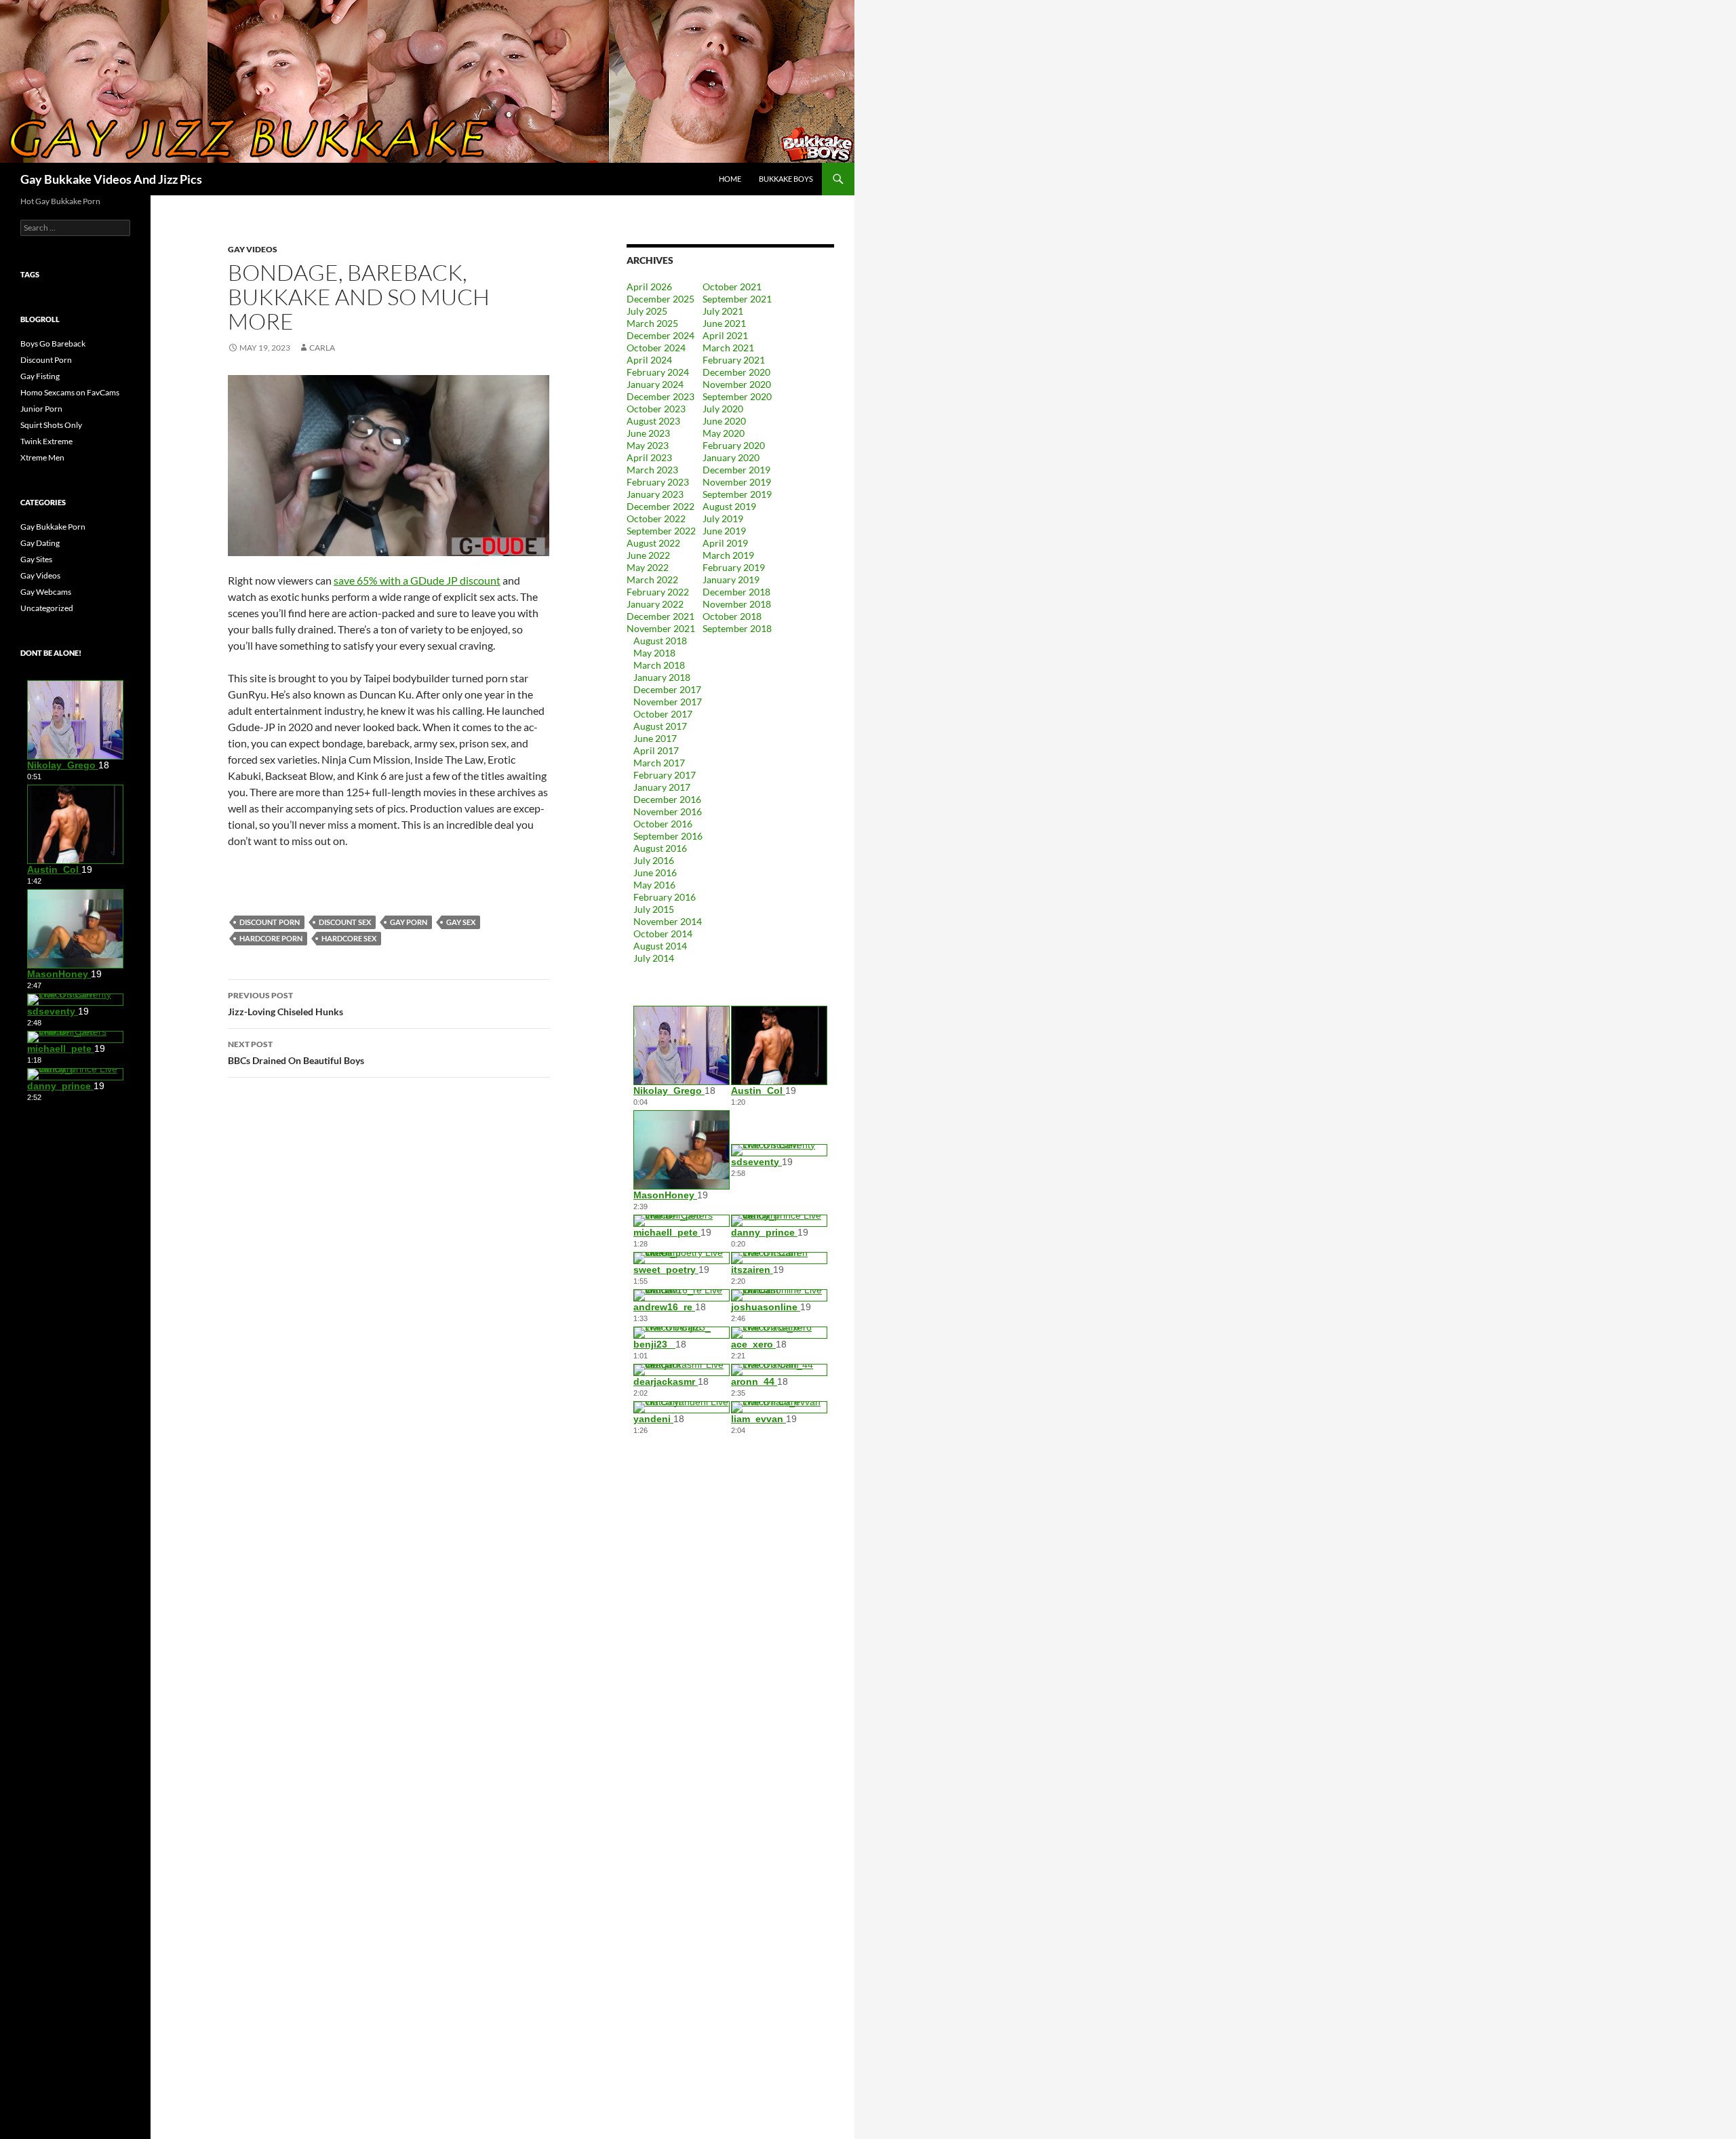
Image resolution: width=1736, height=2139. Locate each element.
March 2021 (728, 348)
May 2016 (654, 885)
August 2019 (729, 506)
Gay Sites (36, 559)
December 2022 (660, 506)
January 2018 (662, 677)
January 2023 (655, 494)
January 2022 (655, 604)
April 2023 (649, 457)
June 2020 (724, 421)
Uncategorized (47, 608)
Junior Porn (41, 409)
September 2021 (737, 299)
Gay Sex (461, 922)
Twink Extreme (46, 441)
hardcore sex (349, 938)
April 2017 (656, 750)
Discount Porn (46, 360)
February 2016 (665, 897)
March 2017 (659, 763)
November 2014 (668, 921)
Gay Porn (409, 922)
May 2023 (648, 445)
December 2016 (667, 799)
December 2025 (660, 299)
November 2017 (668, 702)
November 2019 (737, 482)
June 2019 (724, 531)
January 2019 (731, 580)
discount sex (345, 922)
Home (730, 179)
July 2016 (654, 860)
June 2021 (724, 323)
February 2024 (658, 372)
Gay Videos (253, 249)
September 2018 (737, 628)
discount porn (270, 922)
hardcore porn (271, 938)
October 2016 (663, 824)
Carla (322, 348)
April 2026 (649, 287)
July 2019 (723, 518)
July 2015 (654, 909)
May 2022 (648, 567)
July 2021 (723, 311)
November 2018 (737, 604)
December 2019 (736, 470)
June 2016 (655, 872)
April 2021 (725, 335)
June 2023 (648, 433)
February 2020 (734, 445)
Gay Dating (40, 543)
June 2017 (655, 738)
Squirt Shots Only (51, 425)
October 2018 (732, 616)
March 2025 (652, 323)
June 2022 (648, 555)
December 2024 (660, 335)
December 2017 (667, 689)
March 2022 (652, 580)
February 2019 (734, 567)
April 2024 (649, 360)
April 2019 (725, 543)
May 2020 (724, 433)
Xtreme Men (42, 457)
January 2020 (731, 457)
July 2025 (647, 311)
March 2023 (652, 470)
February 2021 (734, 360)
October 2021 (732, 287)
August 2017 (660, 726)
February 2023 (658, 482)
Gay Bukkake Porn (53, 527)
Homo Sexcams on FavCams (70, 392)
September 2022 (661, 531)
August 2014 (660, 946)
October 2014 (663, 934)
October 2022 (656, 518)
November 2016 (668, 811)
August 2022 (653, 543)
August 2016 (660, 848)
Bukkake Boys (786, 179)
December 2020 (736, 372)
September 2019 (737, 494)
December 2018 (736, 592)
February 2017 (665, 775)
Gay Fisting (40, 376)
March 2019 (728, 555)
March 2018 (659, 665)
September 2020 (737, 396)
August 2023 (653, 421)
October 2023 (656, 409)
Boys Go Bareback (53, 344)
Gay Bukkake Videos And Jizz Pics (111, 179)
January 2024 (655, 384)
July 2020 (723, 409)
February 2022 (658, 592)
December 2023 (660, 396)
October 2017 (663, 714)
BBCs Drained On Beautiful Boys (296, 1053)
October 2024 (656, 348)
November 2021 (661, 628)
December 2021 (660, 616)
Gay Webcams (46, 592)
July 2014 (654, 958)
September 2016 (668, 836)
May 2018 (654, 653)
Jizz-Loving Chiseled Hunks (285, 1004)
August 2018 (660, 641)
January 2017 (662, 787)
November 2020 (737, 384)
